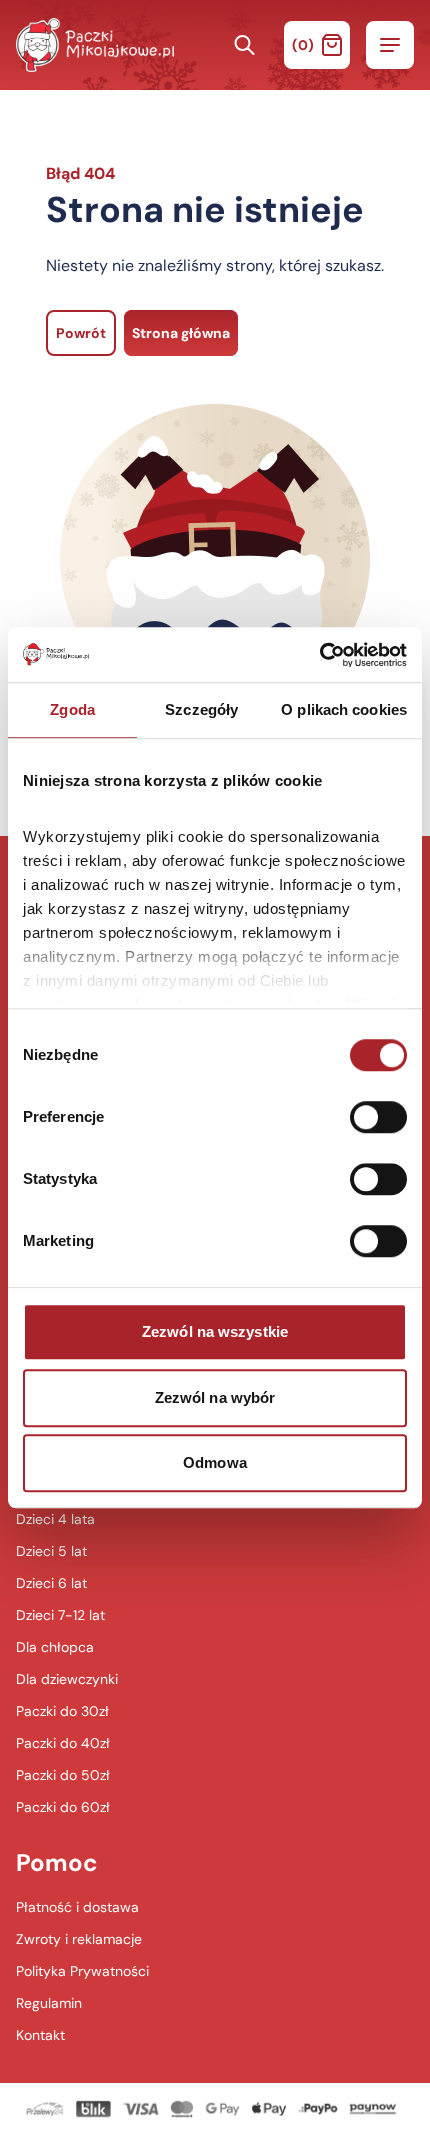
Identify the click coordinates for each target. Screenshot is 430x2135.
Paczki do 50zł (63, 1775)
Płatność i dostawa (77, 1907)
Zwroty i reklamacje (79, 1939)
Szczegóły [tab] (201, 709)
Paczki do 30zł (62, 1711)
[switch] (378, 1117)
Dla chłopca (55, 1647)
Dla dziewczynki (67, 1679)
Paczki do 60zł (63, 1807)
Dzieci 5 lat (51, 1551)
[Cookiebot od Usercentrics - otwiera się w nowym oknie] (319, 655)
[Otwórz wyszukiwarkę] (244, 45)
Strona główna (181, 333)
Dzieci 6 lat (51, 1583)
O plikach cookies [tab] (344, 709)
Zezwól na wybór (215, 1397)
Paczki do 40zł (63, 1743)
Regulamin (49, 2003)
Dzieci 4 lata (55, 1519)
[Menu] (390, 45)
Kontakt (40, 2035)
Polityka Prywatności (82, 1971)
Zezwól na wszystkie (215, 1331)
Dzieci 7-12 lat (60, 1615)
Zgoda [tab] (72, 709)
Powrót (81, 333)
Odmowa (215, 1462)
